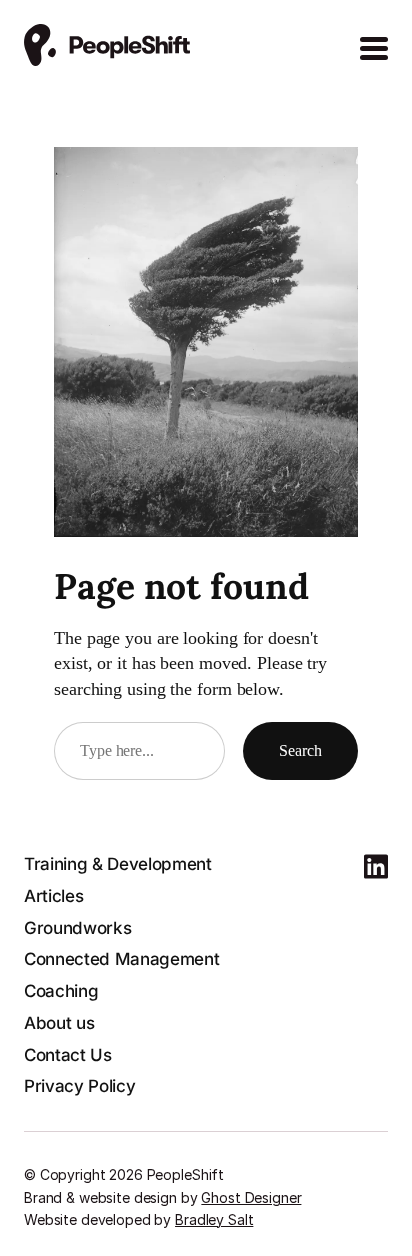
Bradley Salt (214, 1219)
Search (300, 750)
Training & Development (118, 864)
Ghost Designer (251, 1197)
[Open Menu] (374, 49)
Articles (53, 896)
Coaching (61, 991)
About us (59, 1023)
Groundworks (77, 928)
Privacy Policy (79, 1086)
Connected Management (121, 959)
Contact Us (68, 1055)
